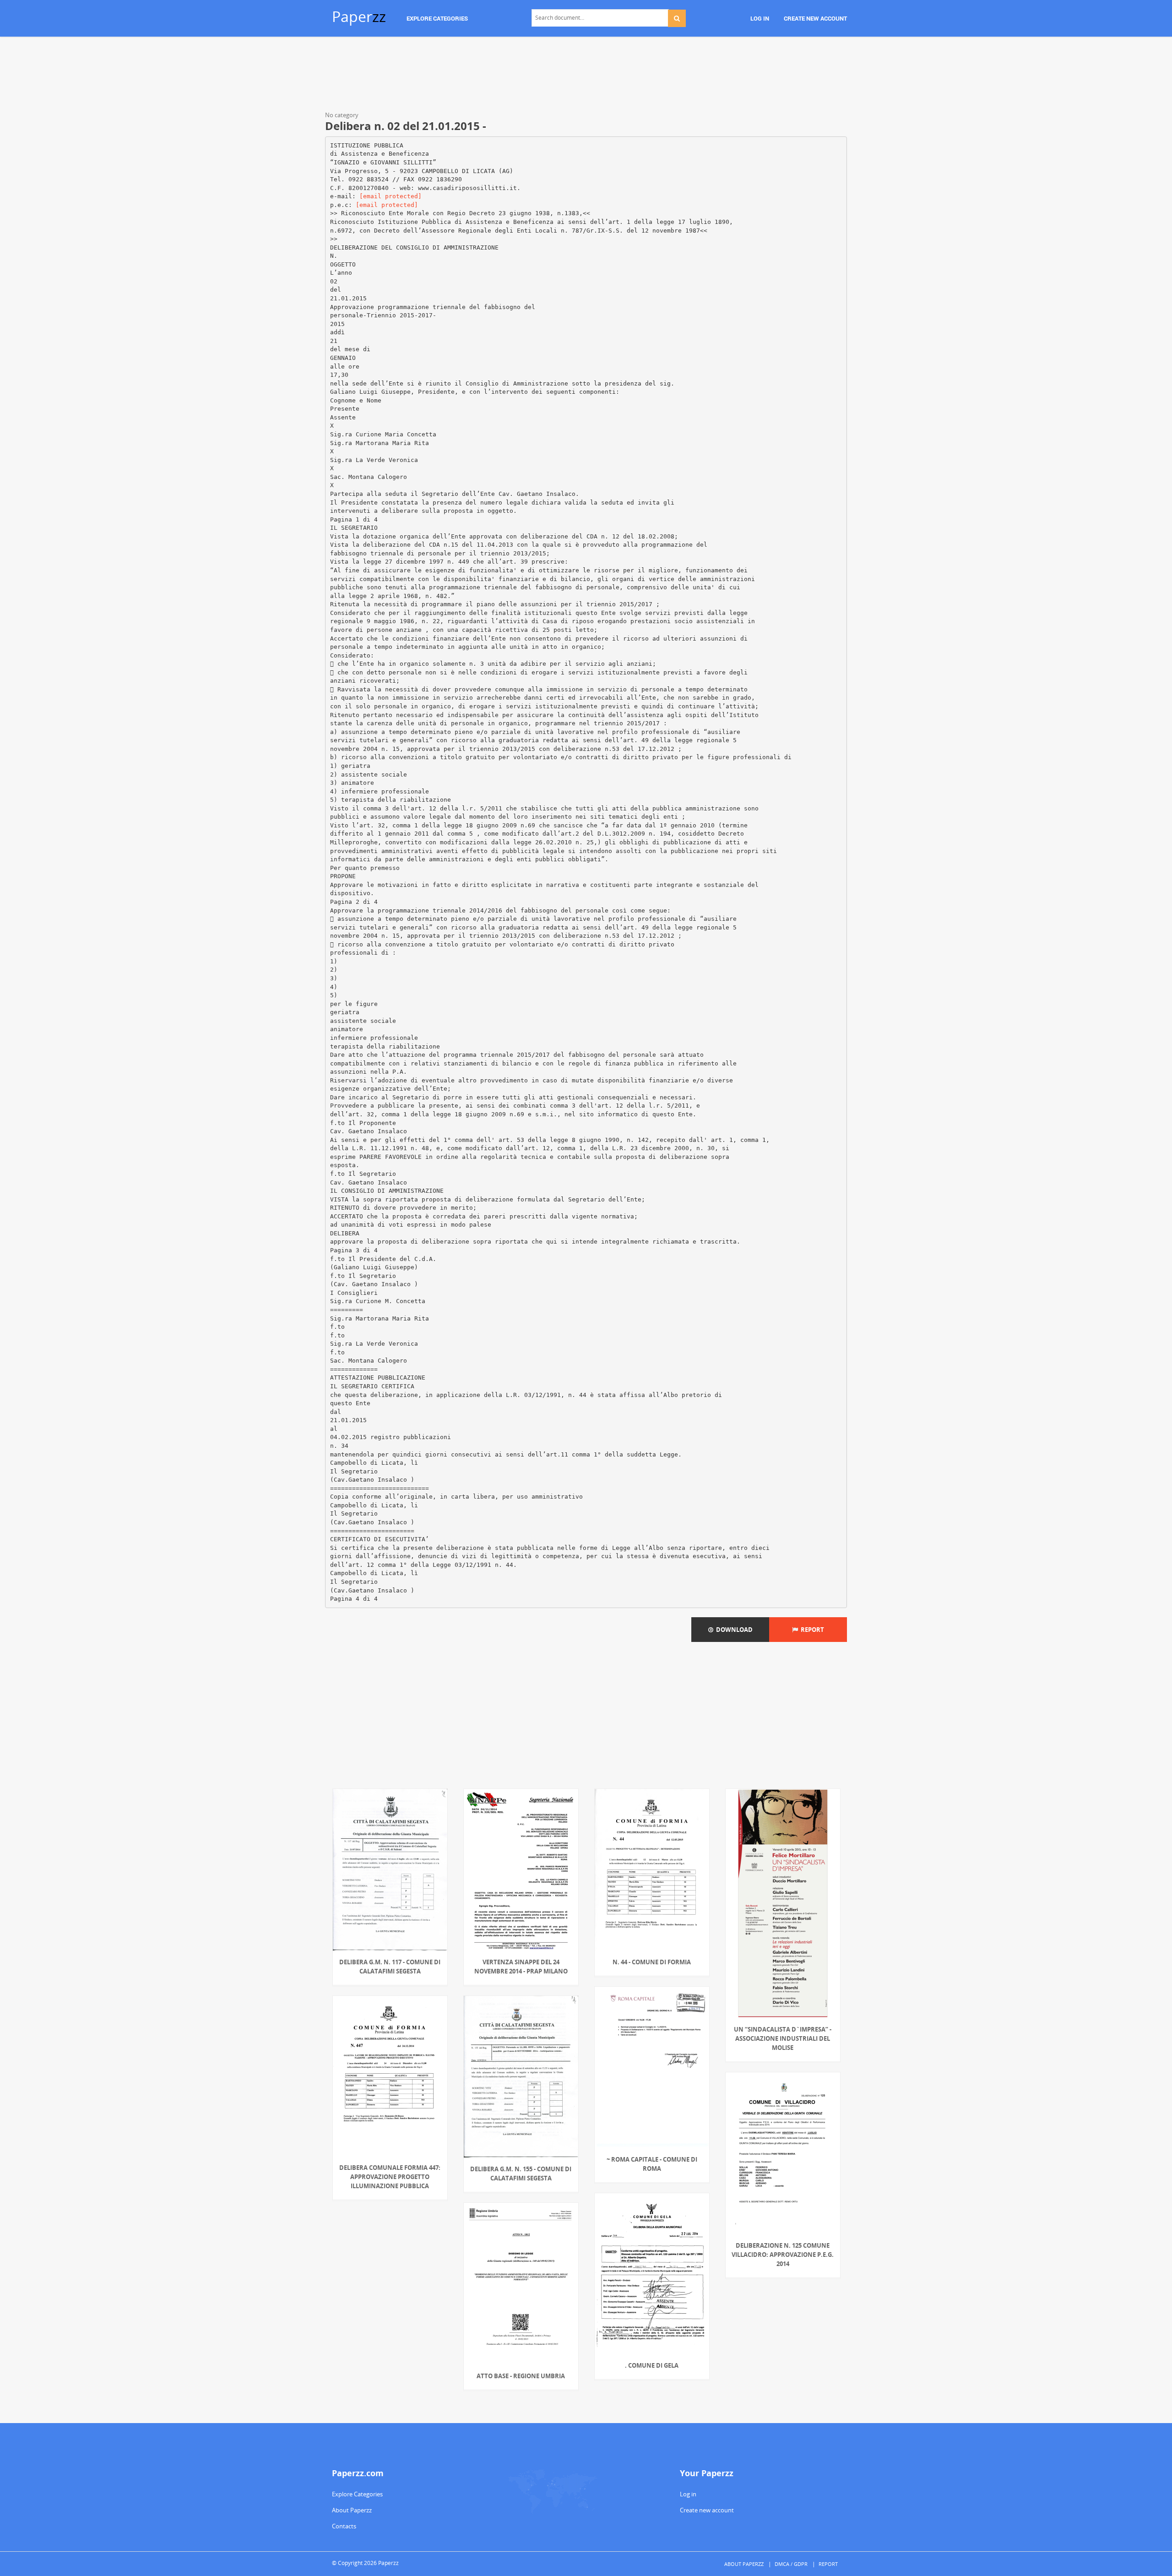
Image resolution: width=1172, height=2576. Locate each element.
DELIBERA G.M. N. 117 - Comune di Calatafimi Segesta (390, 1967)
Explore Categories (357, 2494)
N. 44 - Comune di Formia (652, 1962)
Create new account (707, 2510)
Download (733, 1630)
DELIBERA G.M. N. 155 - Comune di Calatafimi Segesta (521, 2174)
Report (811, 1630)
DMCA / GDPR (791, 2564)
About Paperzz (352, 2510)
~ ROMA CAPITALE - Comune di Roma (652, 2164)
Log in (688, 2494)
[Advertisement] (586, 76)
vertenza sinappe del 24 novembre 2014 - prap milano (521, 1967)
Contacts (344, 2526)
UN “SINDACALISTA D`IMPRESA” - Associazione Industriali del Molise (783, 2038)
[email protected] (391, 196)
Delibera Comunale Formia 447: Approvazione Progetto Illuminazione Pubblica (390, 2177)
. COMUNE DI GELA (652, 2365)
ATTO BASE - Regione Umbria (521, 2376)
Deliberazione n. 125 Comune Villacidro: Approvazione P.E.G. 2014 (783, 2255)
